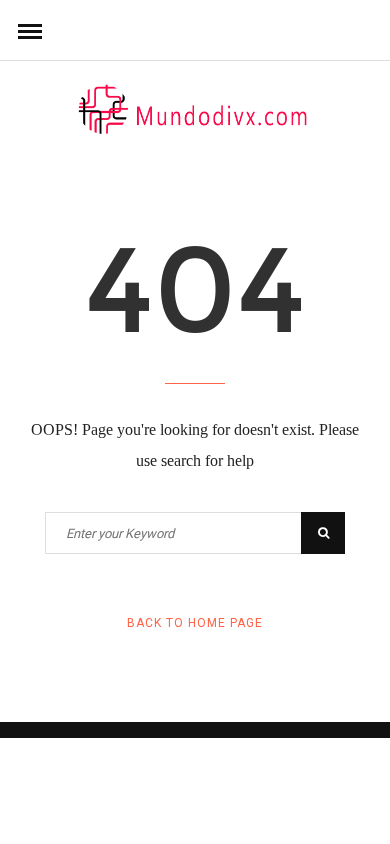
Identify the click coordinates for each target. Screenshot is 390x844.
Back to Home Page (195, 623)
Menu (30, 30)
